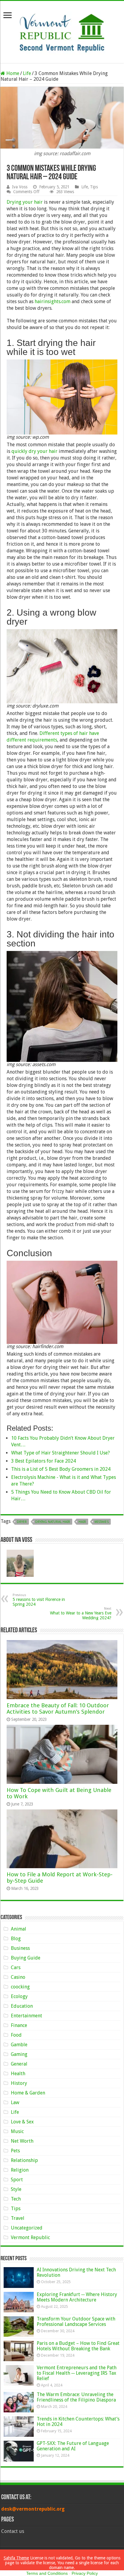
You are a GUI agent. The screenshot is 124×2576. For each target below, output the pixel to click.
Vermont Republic (30, 2237)
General (19, 2064)
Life (27, 73)
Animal (19, 1929)
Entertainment (26, 2016)
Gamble (19, 2045)
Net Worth (22, 2141)
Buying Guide (26, 1958)
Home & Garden (28, 2093)
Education (22, 2006)
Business (20, 1948)
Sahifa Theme (16, 2558)
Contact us (13, 2531)
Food (16, 2035)
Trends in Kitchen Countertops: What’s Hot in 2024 (78, 2422)
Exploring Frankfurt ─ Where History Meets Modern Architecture (77, 2297)
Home (12, 73)
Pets (15, 2151)
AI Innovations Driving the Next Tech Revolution (76, 2272)
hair (82, 1522)
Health (18, 2074)
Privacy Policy (85, 2573)
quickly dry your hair (34, 451)
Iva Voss (20, 187)
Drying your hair (25, 202)
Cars (16, 1967)
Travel (18, 2218)
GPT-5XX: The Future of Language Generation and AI (73, 2446)
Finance (19, 2025)
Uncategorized (27, 2228)
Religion (20, 2170)
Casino (18, 1977)
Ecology (19, 1996)
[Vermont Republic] (62, 31)
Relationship (24, 2160)
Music (17, 2131)
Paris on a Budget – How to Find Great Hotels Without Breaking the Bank (78, 2346)
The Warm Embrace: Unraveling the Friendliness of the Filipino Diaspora (76, 2397)
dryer (22, 1522)
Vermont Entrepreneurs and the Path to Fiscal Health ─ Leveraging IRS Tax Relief (77, 2373)
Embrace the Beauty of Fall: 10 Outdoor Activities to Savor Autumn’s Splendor (58, 1708)
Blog (16, 1939)
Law (15, 2102)
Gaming (19, 2054)
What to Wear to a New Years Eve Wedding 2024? (81, 1613)
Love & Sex (22, 2122)
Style (16, 2189)
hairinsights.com (53, 301)
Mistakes (102, 1522)
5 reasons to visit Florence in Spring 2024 (39, 1600)
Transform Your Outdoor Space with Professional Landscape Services (76, 2322)
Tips (94, 187)
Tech (16, 2199)
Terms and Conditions (47, 2573)
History (19, 2083)
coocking (20, 1987)
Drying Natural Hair (53, 1522)
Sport (17, 2180)
